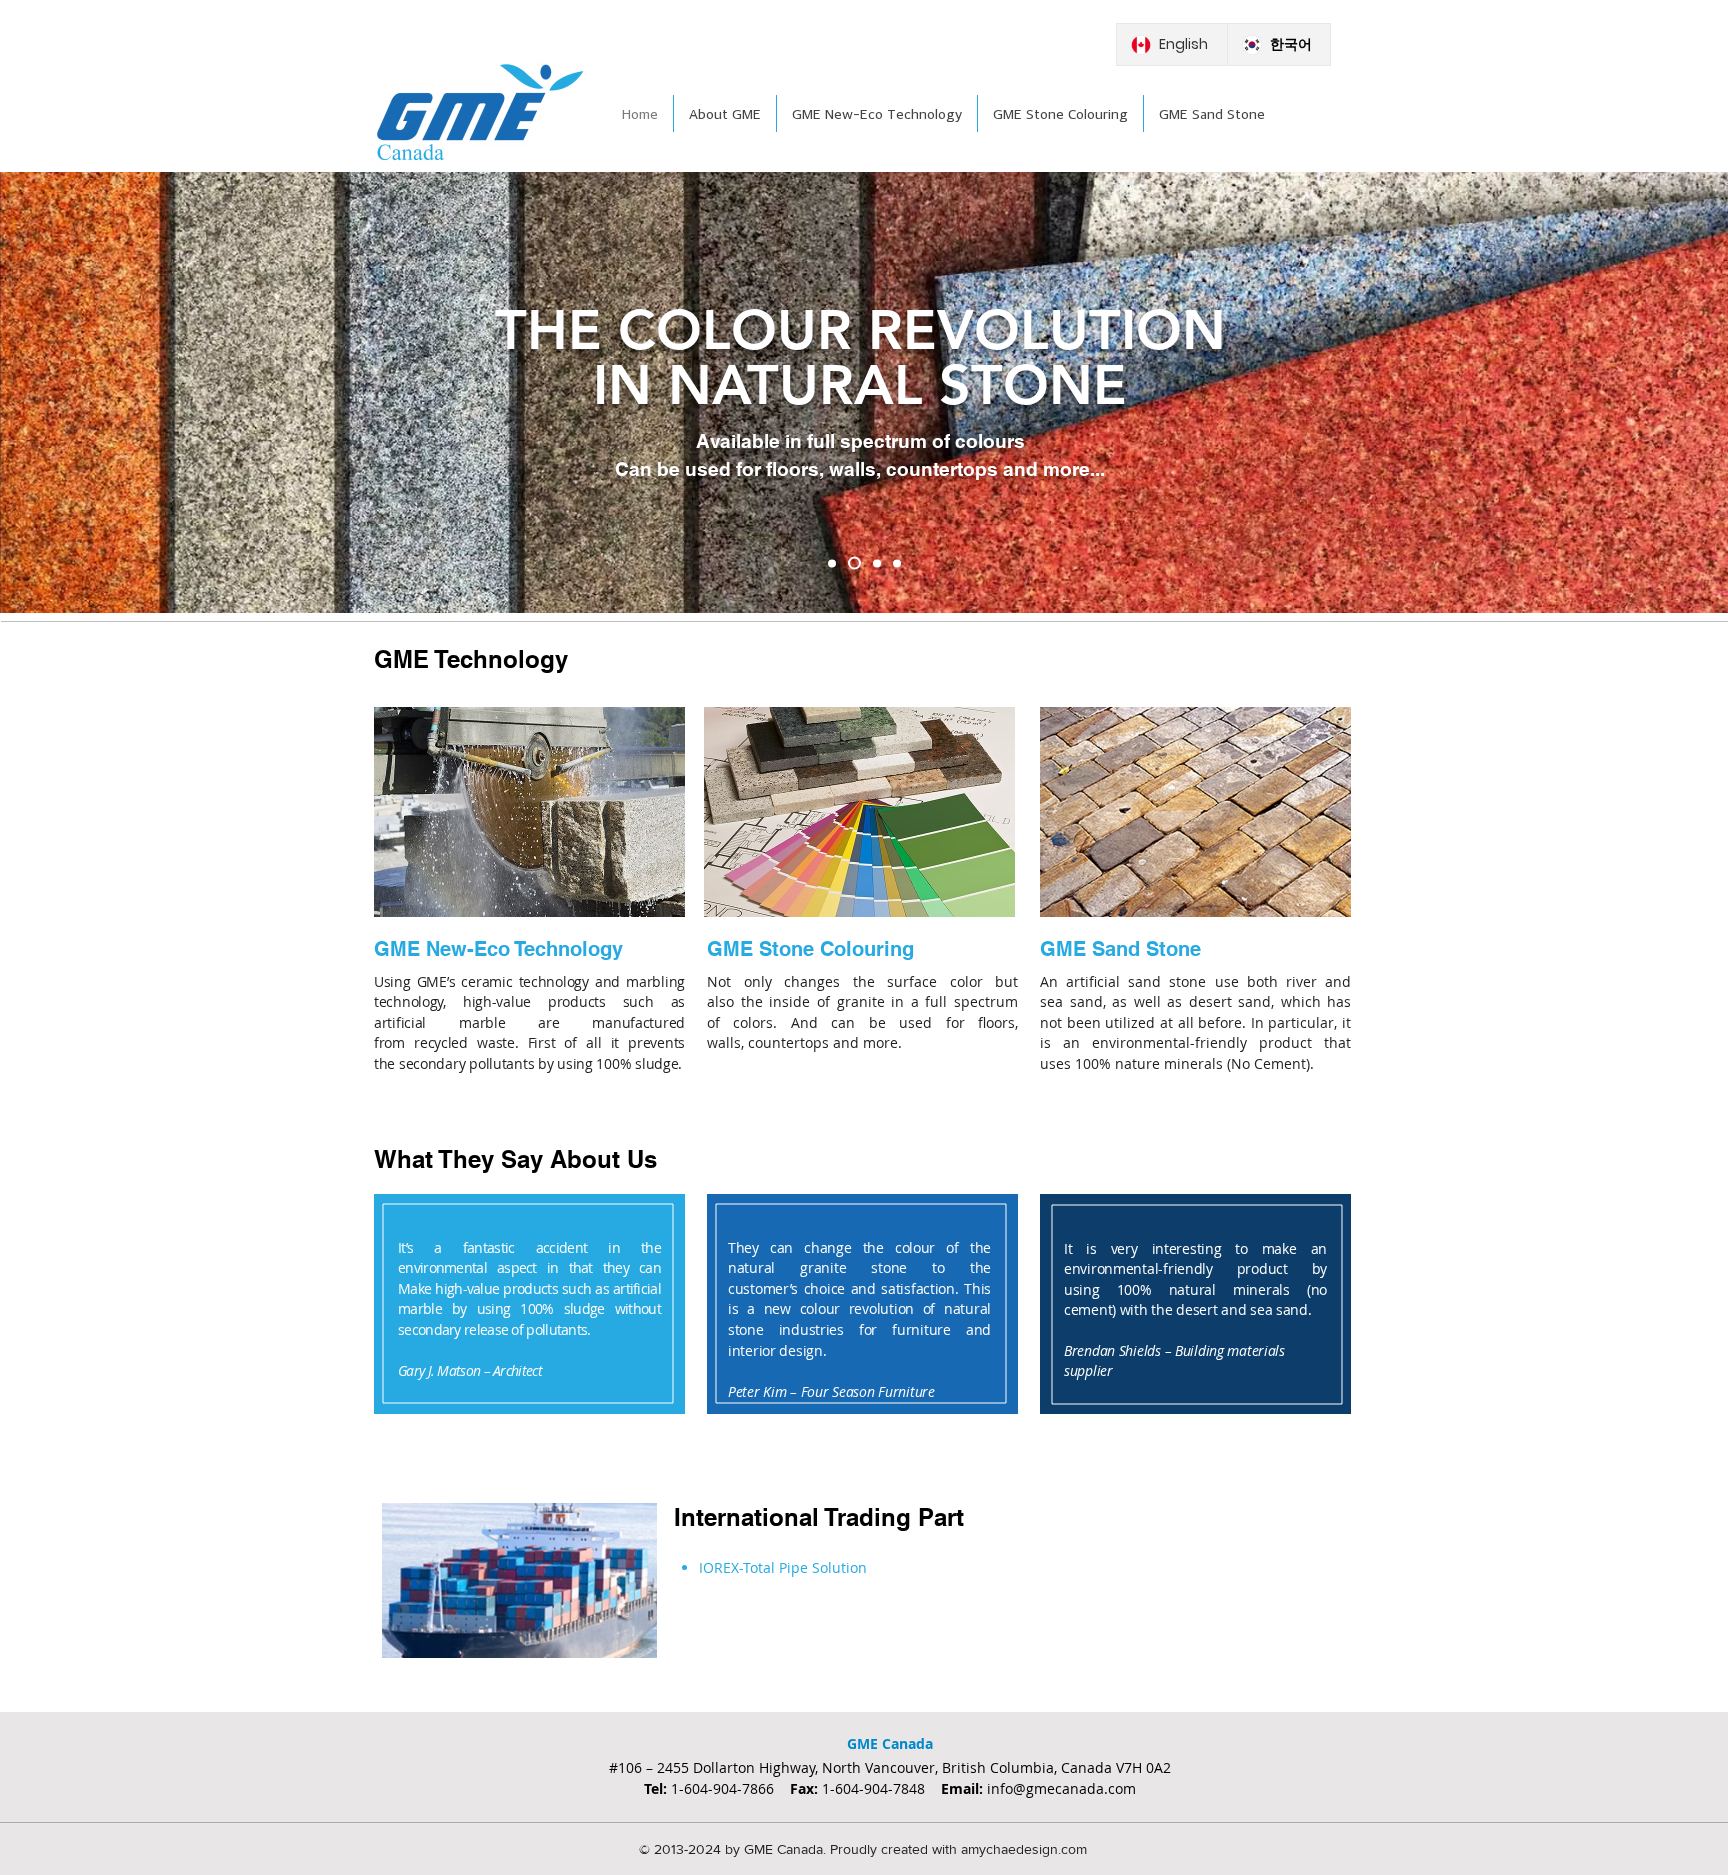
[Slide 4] (897, 563)
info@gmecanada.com (1059, 1788)
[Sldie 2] (852, 563)
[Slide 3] (874, 563)
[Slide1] (832, 563)
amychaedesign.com (1022, 1849)
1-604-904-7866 (730, 1788)
